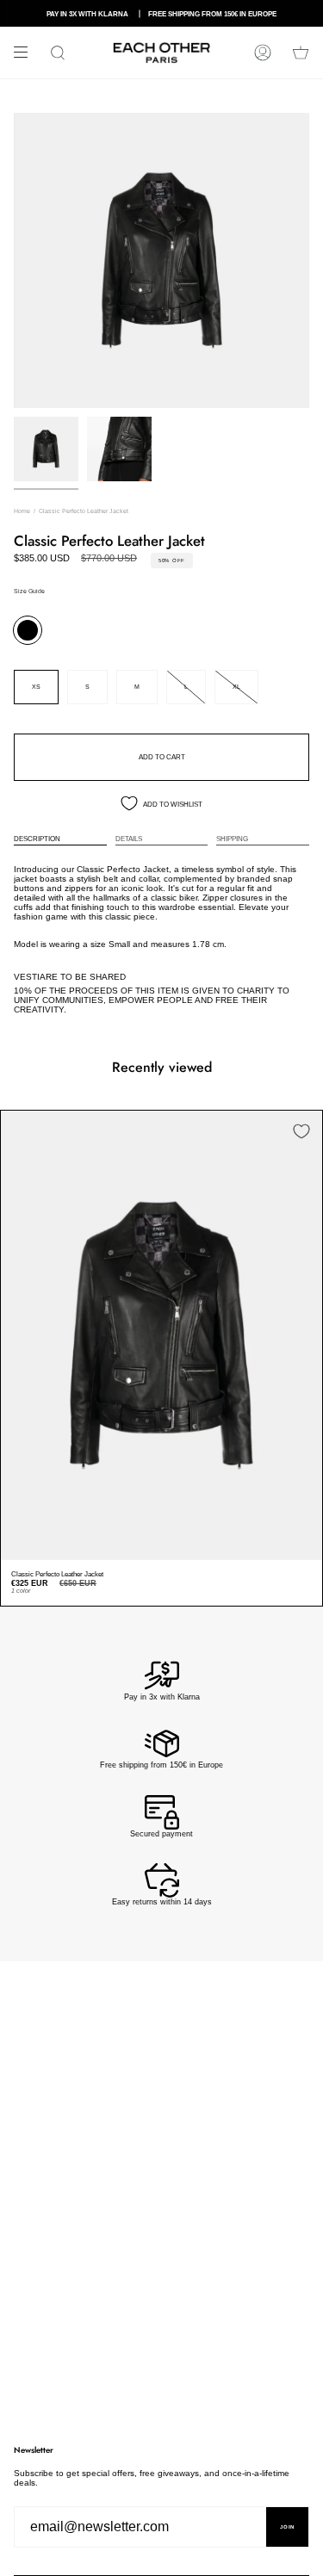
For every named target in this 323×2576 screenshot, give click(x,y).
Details (129, 839)
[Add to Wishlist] (301, 1131)
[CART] (301, 53)
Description (37, 839)
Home (22, 511)
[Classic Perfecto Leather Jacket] (161, 1335)
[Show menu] (27, 53)
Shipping (232, 839)
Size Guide (29, 591)
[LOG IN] (263, 53)
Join (287, 2527)
